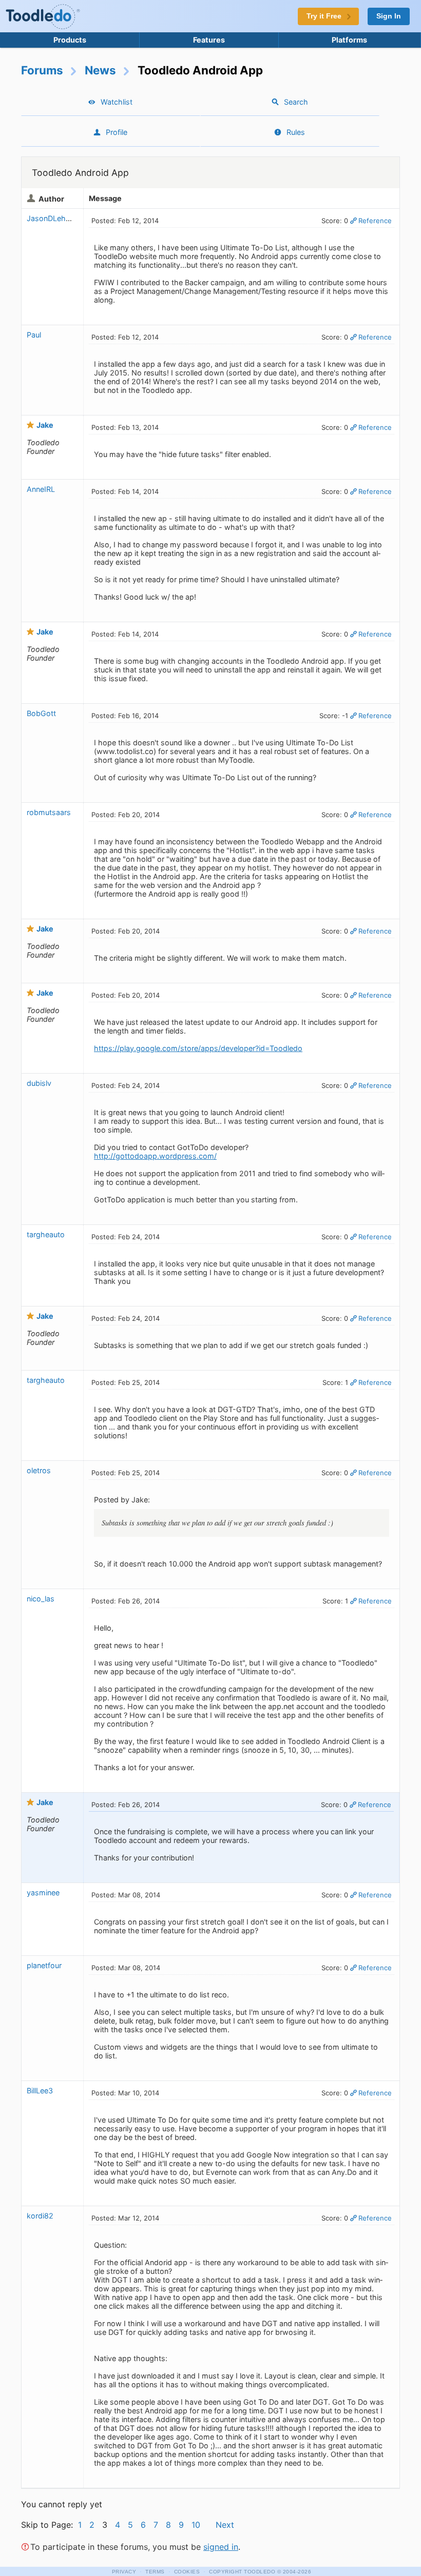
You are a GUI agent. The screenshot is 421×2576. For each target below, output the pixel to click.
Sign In (389, 16)
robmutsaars (49, 812)
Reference (375, 221)
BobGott (41, 713)
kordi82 (40, 2216)
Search (296, 102)
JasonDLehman (54, 218)
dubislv (39, 1083)
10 (196, 2525)
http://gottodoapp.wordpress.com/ (155, 1156)
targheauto (46, 1234)
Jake (45, 425)
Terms (155, 2572)
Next (225, 2525)
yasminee (43, 1893)
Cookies (187, 2572)
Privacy (124, 2572)
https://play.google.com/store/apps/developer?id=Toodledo (198, 1048)
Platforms (349, 40)
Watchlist (117, 102)
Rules (296, 132)
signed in (221, 2547)
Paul (34, 335)
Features (209, 40)
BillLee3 (40, 2090)
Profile (117, 132)
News (100, 70)
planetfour (44, 1965)
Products (70, 40)
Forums (42, 70)
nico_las (41, 1599)
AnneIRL (41, 489)
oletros (39, 1470)
